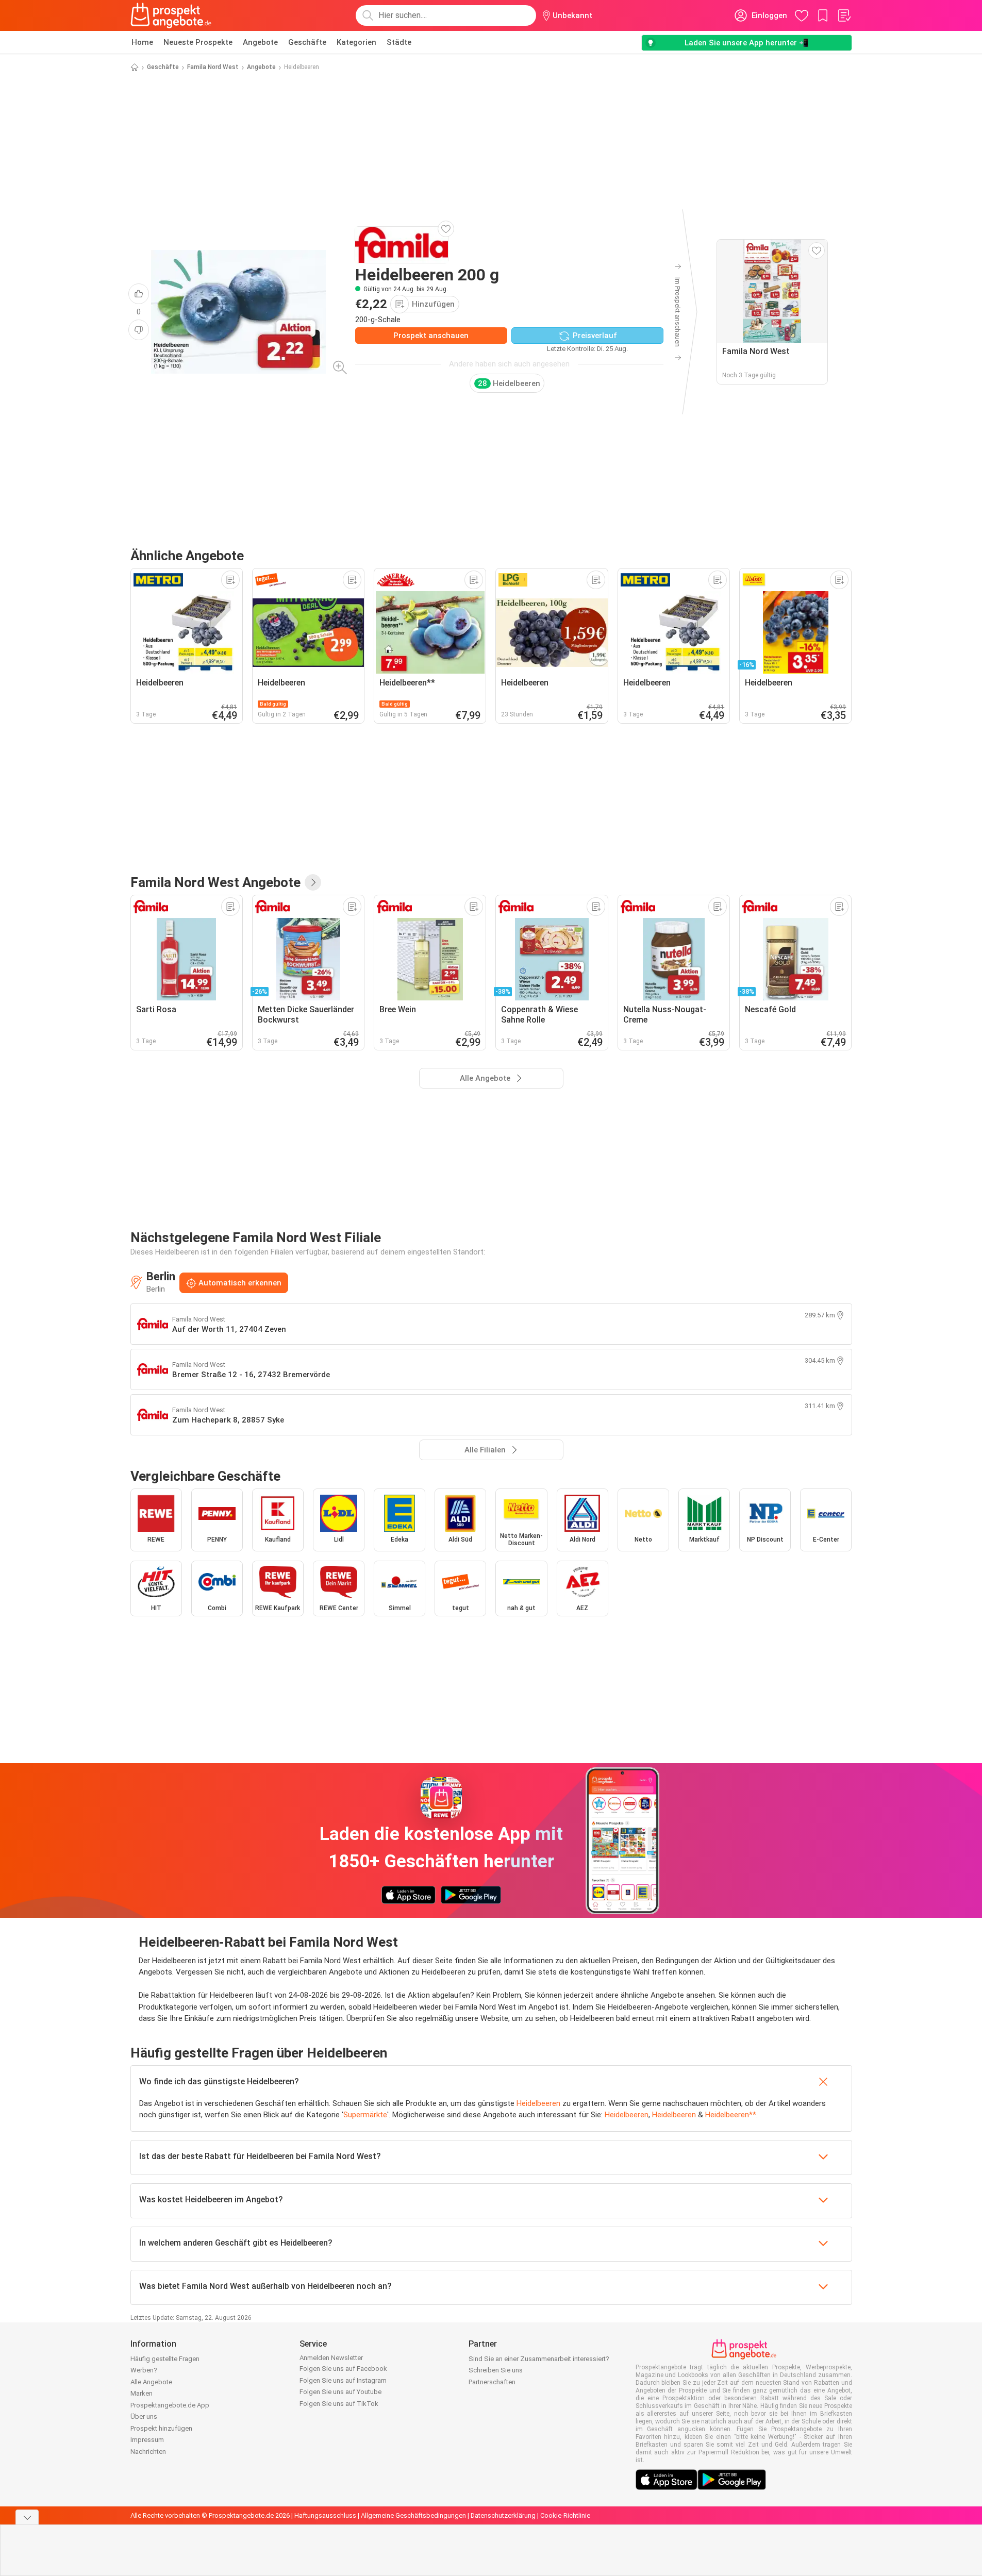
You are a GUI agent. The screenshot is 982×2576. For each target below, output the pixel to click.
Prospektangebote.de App (170, 2405)
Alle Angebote (151, 2382)
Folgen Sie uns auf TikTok (339, 2404)
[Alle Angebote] (313, 882)
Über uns (144, 2416)
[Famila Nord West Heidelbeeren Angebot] (238, 312)
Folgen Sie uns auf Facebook (343, 2369)
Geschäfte (307, 42)
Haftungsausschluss (325, 2515)
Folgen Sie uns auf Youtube (340, 2392)
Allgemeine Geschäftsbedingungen (413, 2515)
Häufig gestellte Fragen (165, 2359)
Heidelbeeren (538, 2103)
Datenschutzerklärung (503, 2515)
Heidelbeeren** (731, 2115)
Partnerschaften (492, 2382)
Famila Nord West (213, 67)
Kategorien (356, 42)
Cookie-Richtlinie (565, 2515)
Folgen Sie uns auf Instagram (343, 2380)
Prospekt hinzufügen (161, 2428)
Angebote (260, 42)
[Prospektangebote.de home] (171, 15)
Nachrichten (148, 2452)
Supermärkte (365, 2115)
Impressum (147, 2440)
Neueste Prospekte (198, 42)
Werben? (144, 2370)
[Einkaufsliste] (844, 15)
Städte (399, 42)
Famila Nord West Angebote (215, 882)
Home (142, 42)
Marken (142, 2393)
